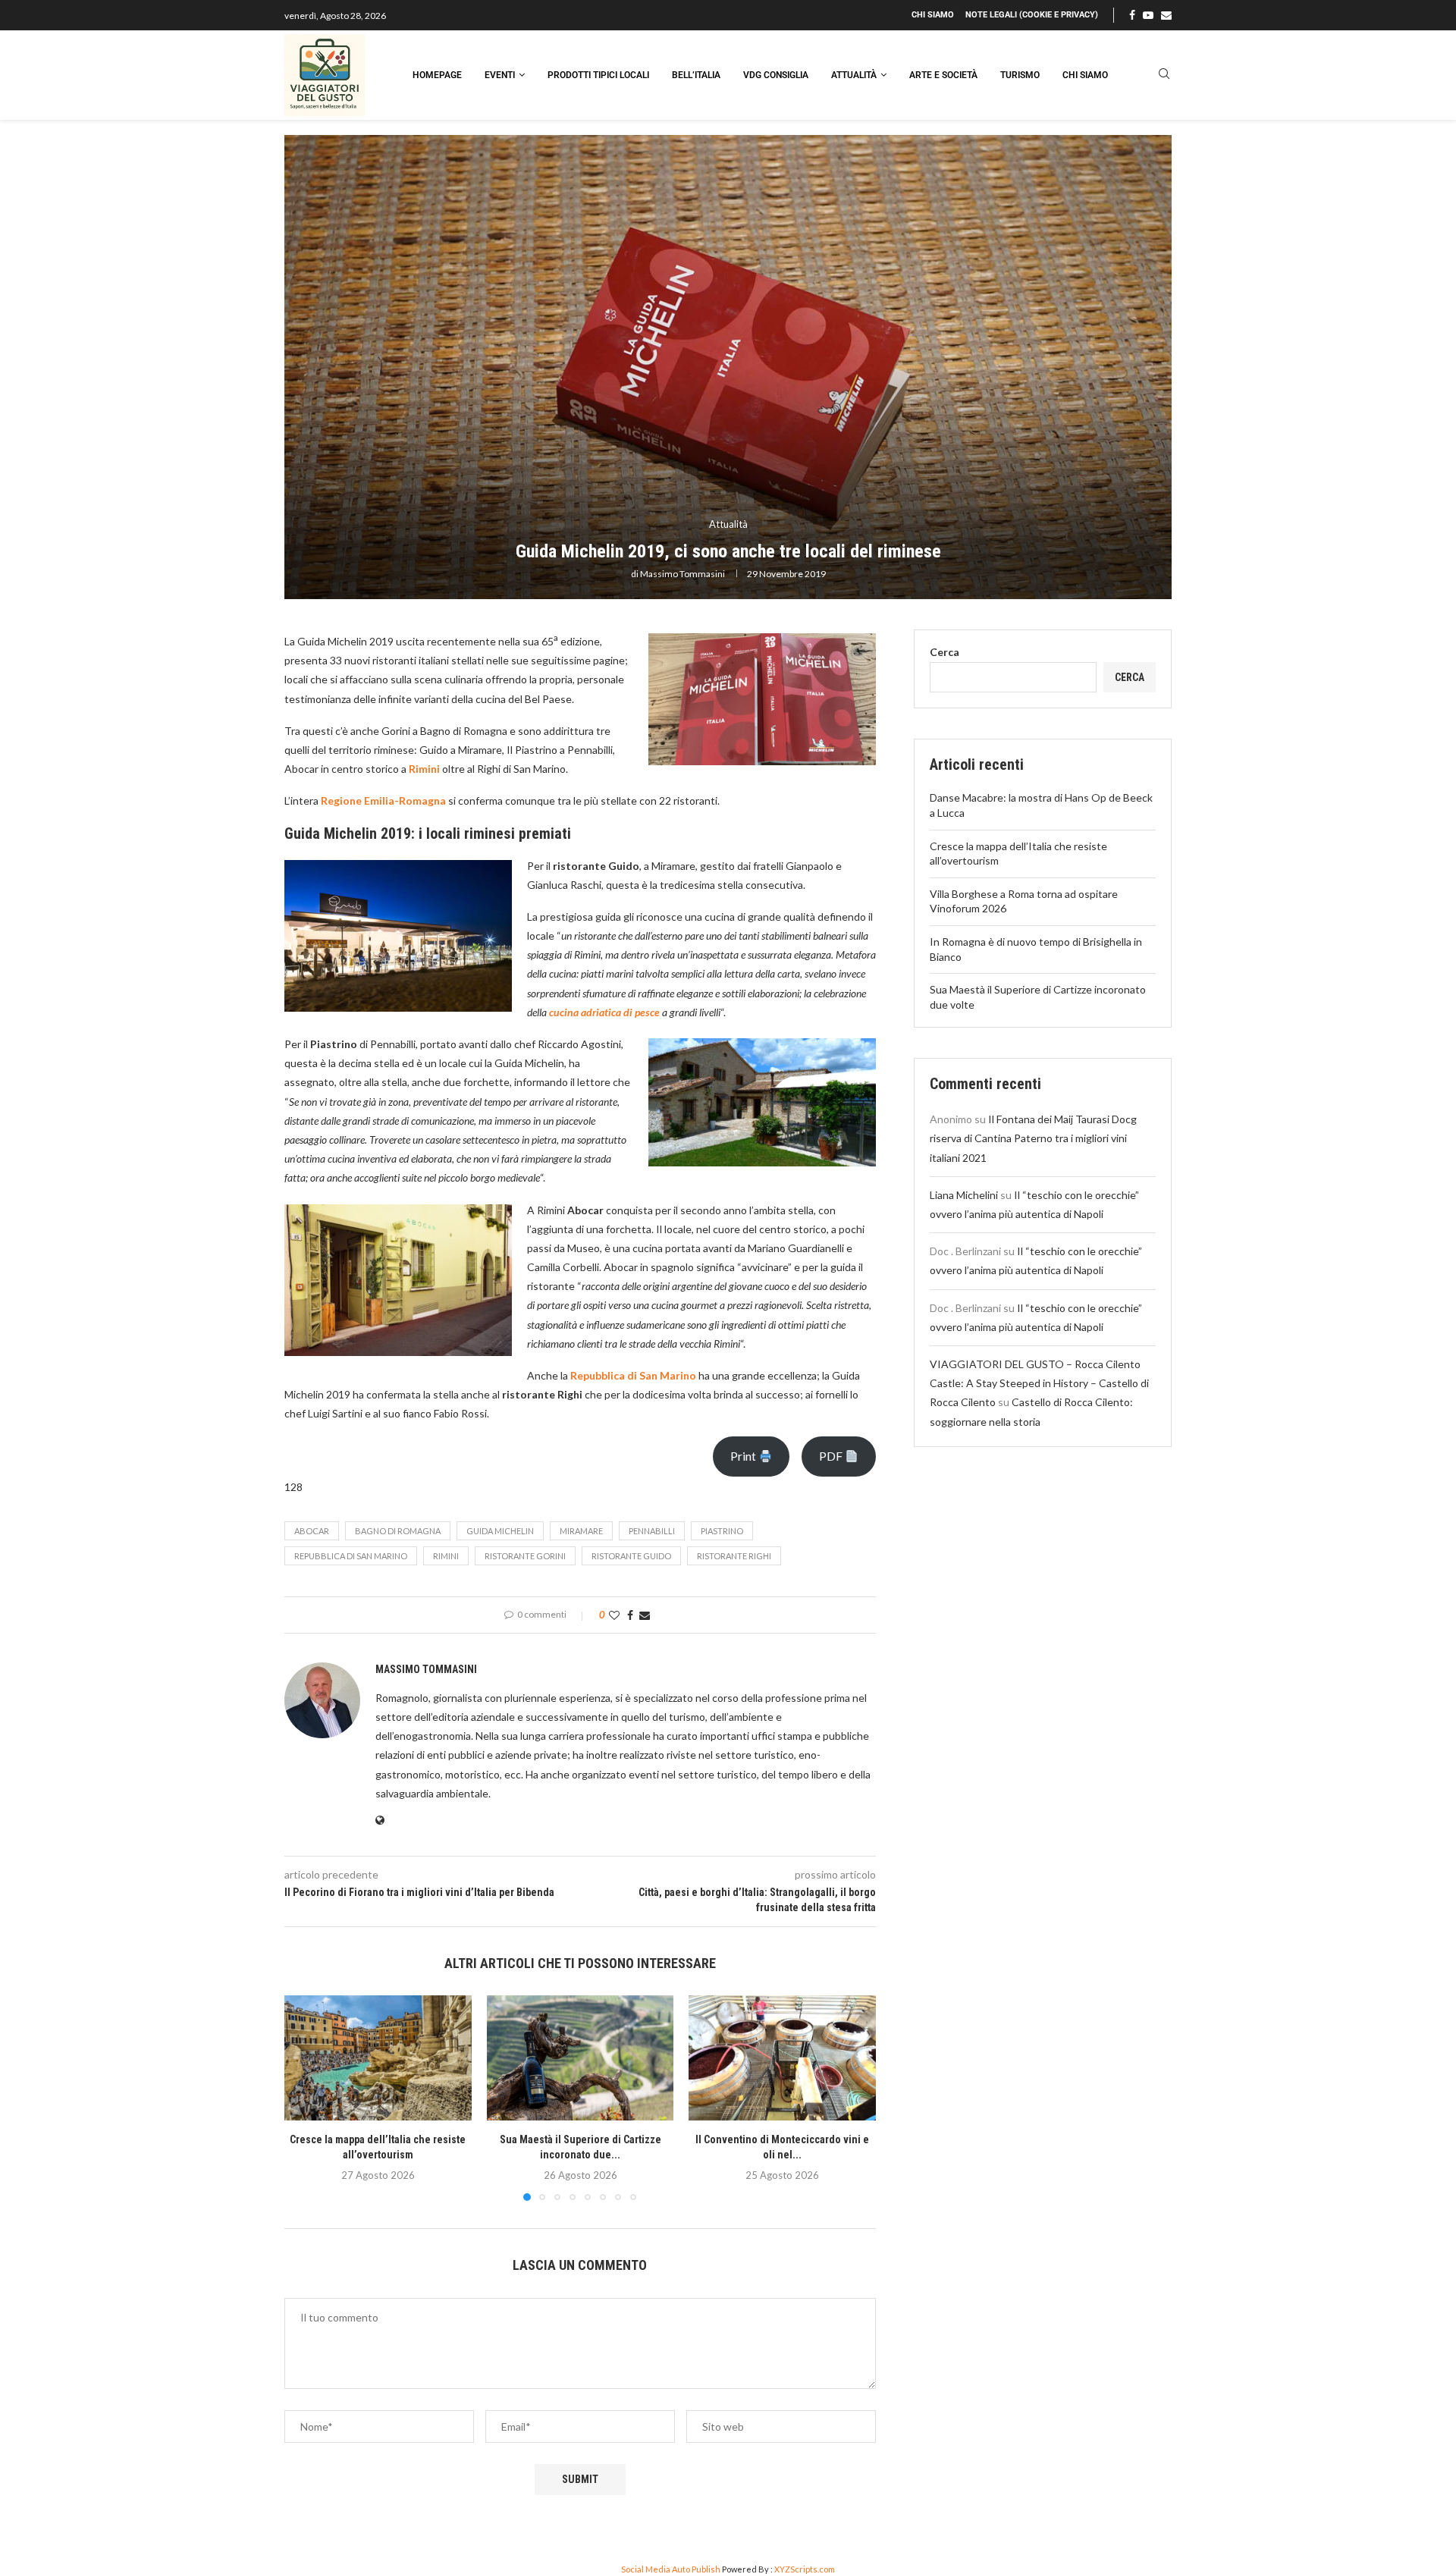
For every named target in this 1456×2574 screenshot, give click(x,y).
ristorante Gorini (525, 1556)
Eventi (500, 75)
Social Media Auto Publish (671, 2569)
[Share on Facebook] (630, 1615)
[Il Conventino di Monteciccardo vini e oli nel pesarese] (782, 2058)
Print (744, 1456)
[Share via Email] (645, 1615)
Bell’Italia (696, 75)
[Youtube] (1148, 15)
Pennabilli (652, 1531)
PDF (832, 1456)
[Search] (1164, 75)
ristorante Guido (631, 1556)
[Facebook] (1132, 15)
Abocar (312, 1531)
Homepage (437, 75)
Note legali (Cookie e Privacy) (1032, 15)
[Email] (1166, 15)
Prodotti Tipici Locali (598, 75)
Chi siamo (933, 15)
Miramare (581, 1531)
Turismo (1020, 75)
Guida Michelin (500, 1531)
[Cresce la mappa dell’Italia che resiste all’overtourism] (378, 2058)
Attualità (854, 75)
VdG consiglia (776, 75)
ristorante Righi (734, 1556)
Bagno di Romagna (398, 1531)
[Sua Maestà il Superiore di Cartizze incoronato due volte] (581, 2058)
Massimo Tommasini (682, 574)
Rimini (446, 1556)
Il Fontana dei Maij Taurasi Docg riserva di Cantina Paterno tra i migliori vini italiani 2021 (1033, 1138)
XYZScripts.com (805, 2569)
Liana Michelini (964, 1195)
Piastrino (722, 1531)
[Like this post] (614, 1615)
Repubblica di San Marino (351, 1556)
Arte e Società (943, 75)
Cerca (945, 652)
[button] (305, 2098)
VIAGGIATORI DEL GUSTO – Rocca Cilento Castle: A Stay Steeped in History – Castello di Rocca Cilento (1039, 1383)
